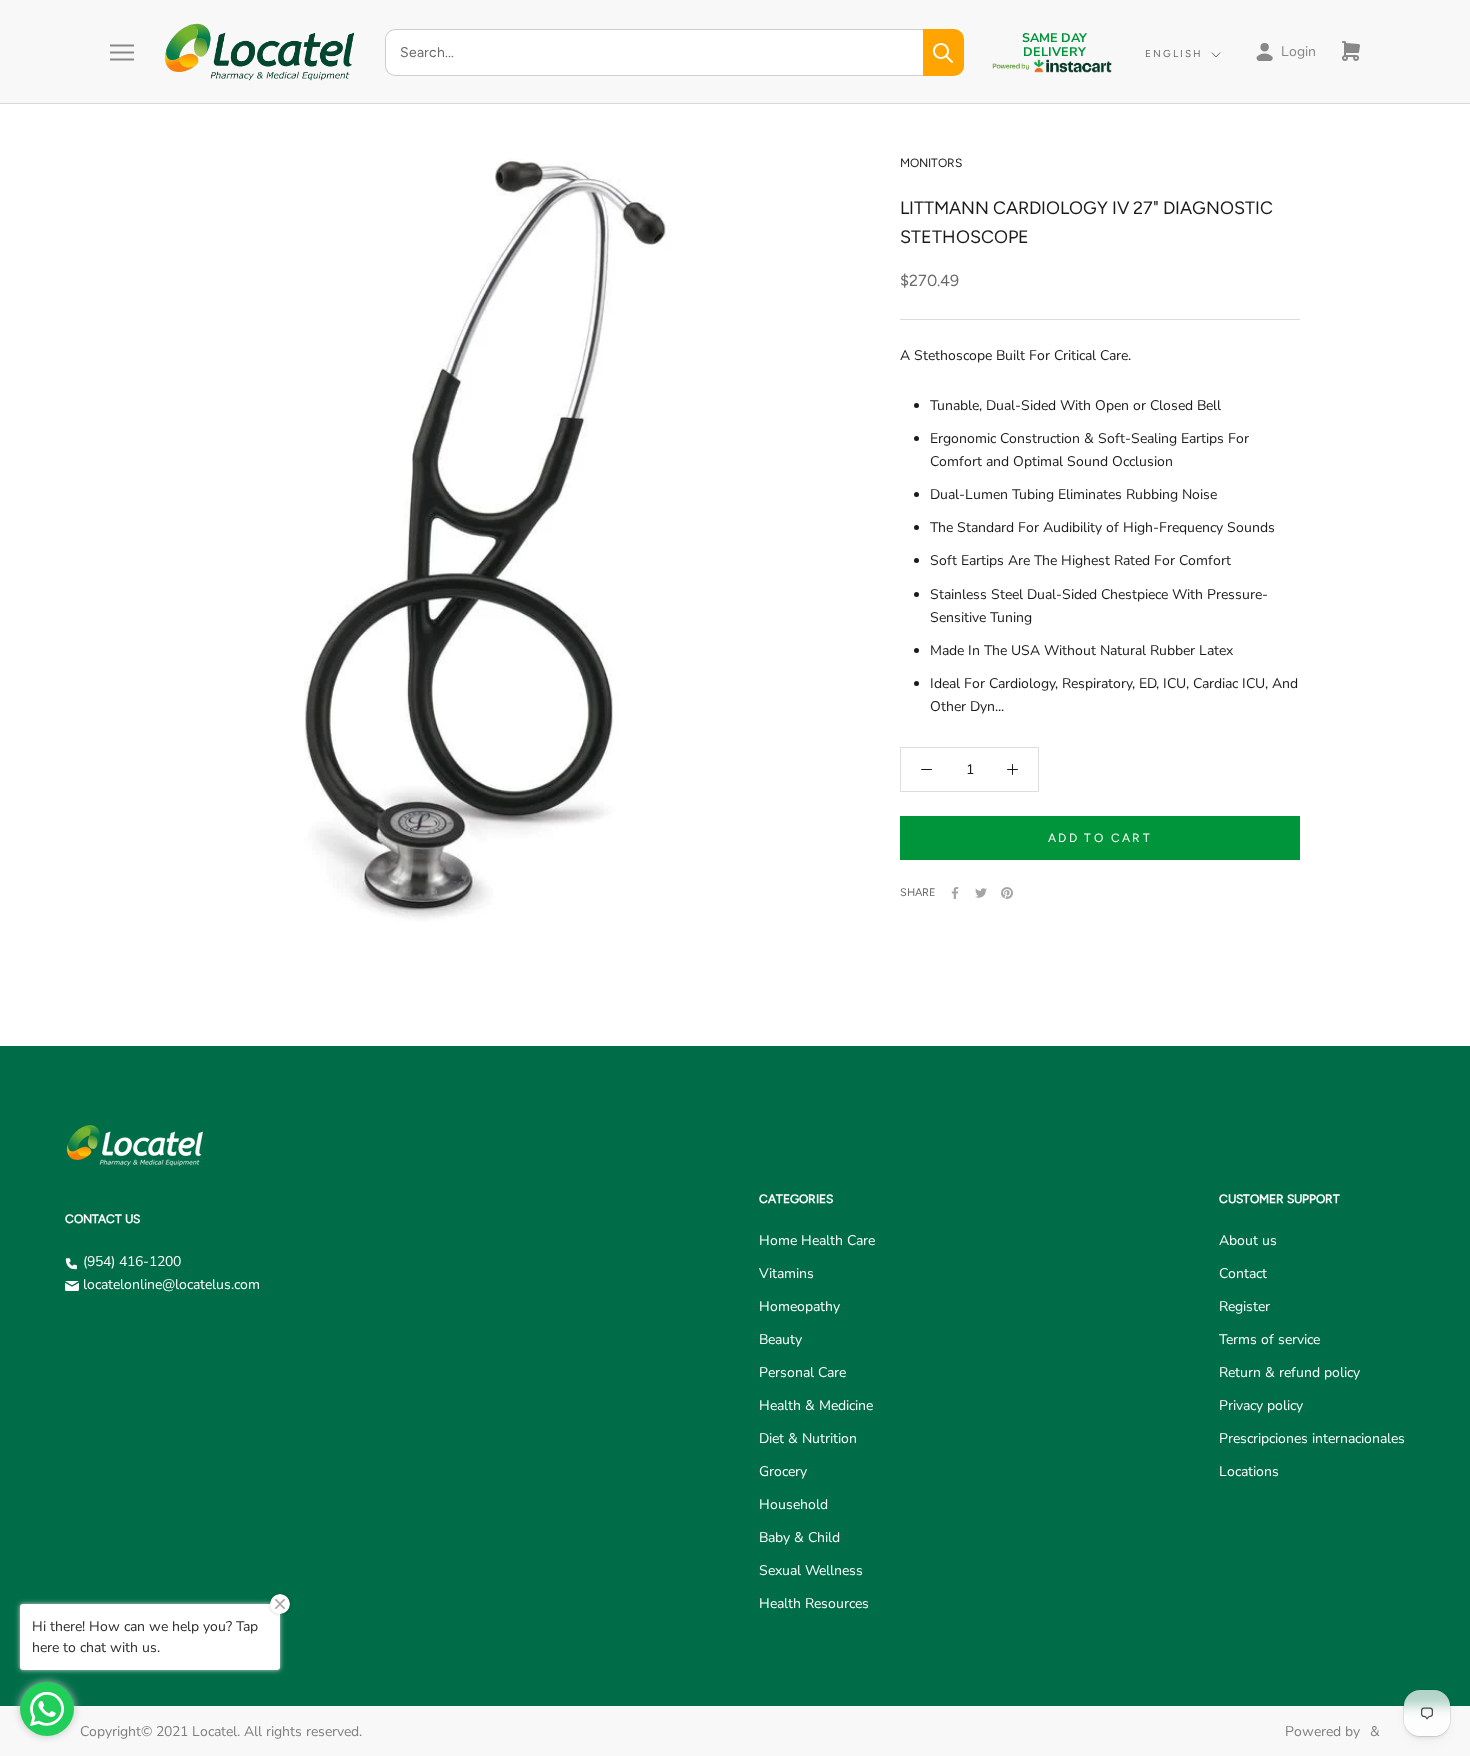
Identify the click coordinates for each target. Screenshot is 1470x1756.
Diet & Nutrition (808, 1438)
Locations (1249, 1471)
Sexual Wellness (811, 1570)
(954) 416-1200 (132, 1261)
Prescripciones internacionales (1312, 1438)
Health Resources (814, 1603)
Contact (1243, 1273)
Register (1244, 1306)
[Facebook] (955, 893)
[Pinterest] (1007, 893)
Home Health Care (817, 1240)
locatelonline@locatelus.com (171, 1284)
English (1174, 53)
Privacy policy (1261, 1405)
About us (1248, 1240)
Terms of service (1269, 1339)
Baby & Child (799, 1537)
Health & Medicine (816, 1405)
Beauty (780, 1339)
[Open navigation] (122, 52)
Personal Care (802, 1372)
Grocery (783, 1471)
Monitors (931, 163)
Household (793, 1504)
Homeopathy (799, 1306)
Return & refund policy (1289, 1372)
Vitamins (786, 1273)
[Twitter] (981, 893)
